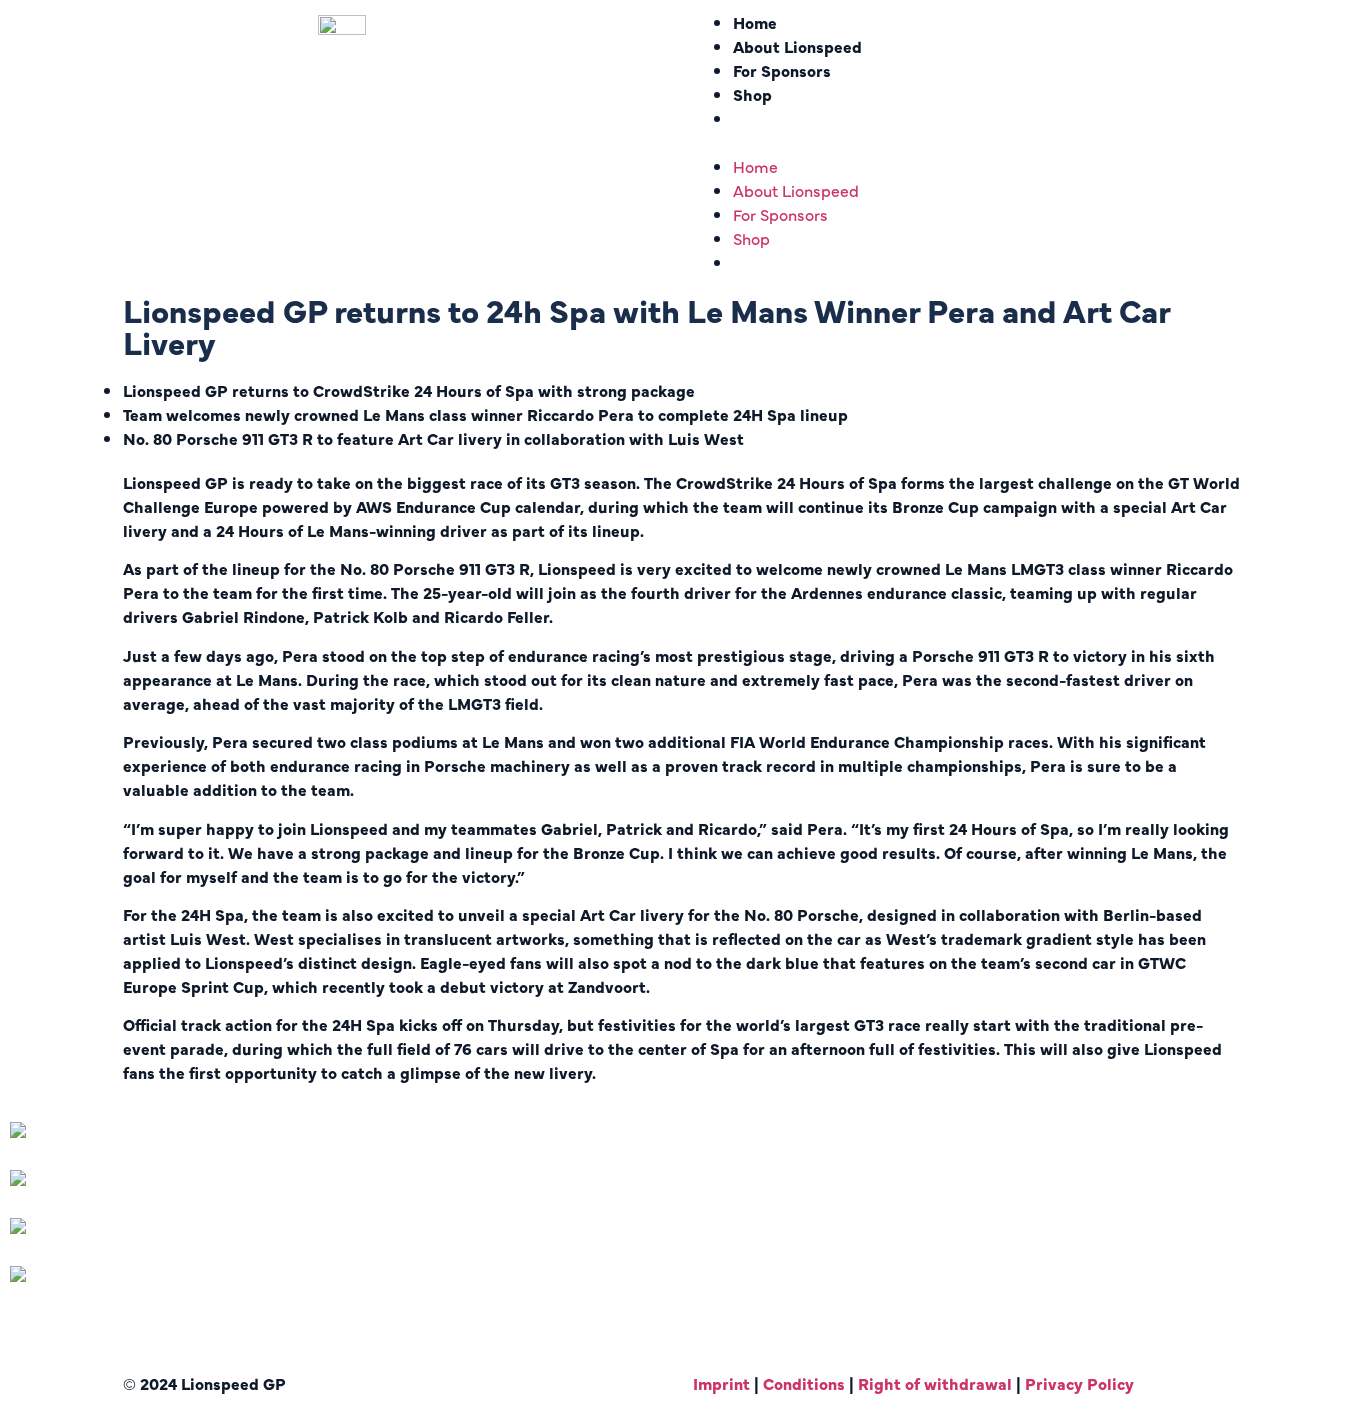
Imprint (721, 1383)
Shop (752, 94)
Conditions (804, 1383)
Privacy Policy (1079, 1383)
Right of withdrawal (937, 1383)
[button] (1024, 142)
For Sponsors (782, 70)
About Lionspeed (797, 46)
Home (755, 22)
